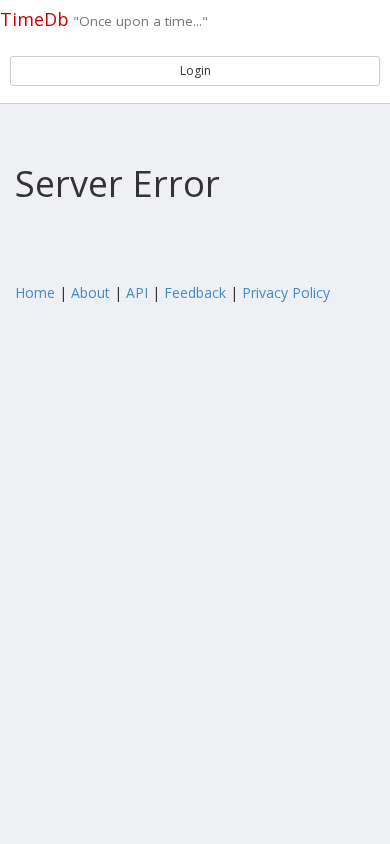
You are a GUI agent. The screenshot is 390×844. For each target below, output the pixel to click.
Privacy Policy (286, 292)
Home (35, 292)
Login (195, 70)
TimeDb (34, 19)
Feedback (195, 292)
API (137, 292)
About (90, 292)
